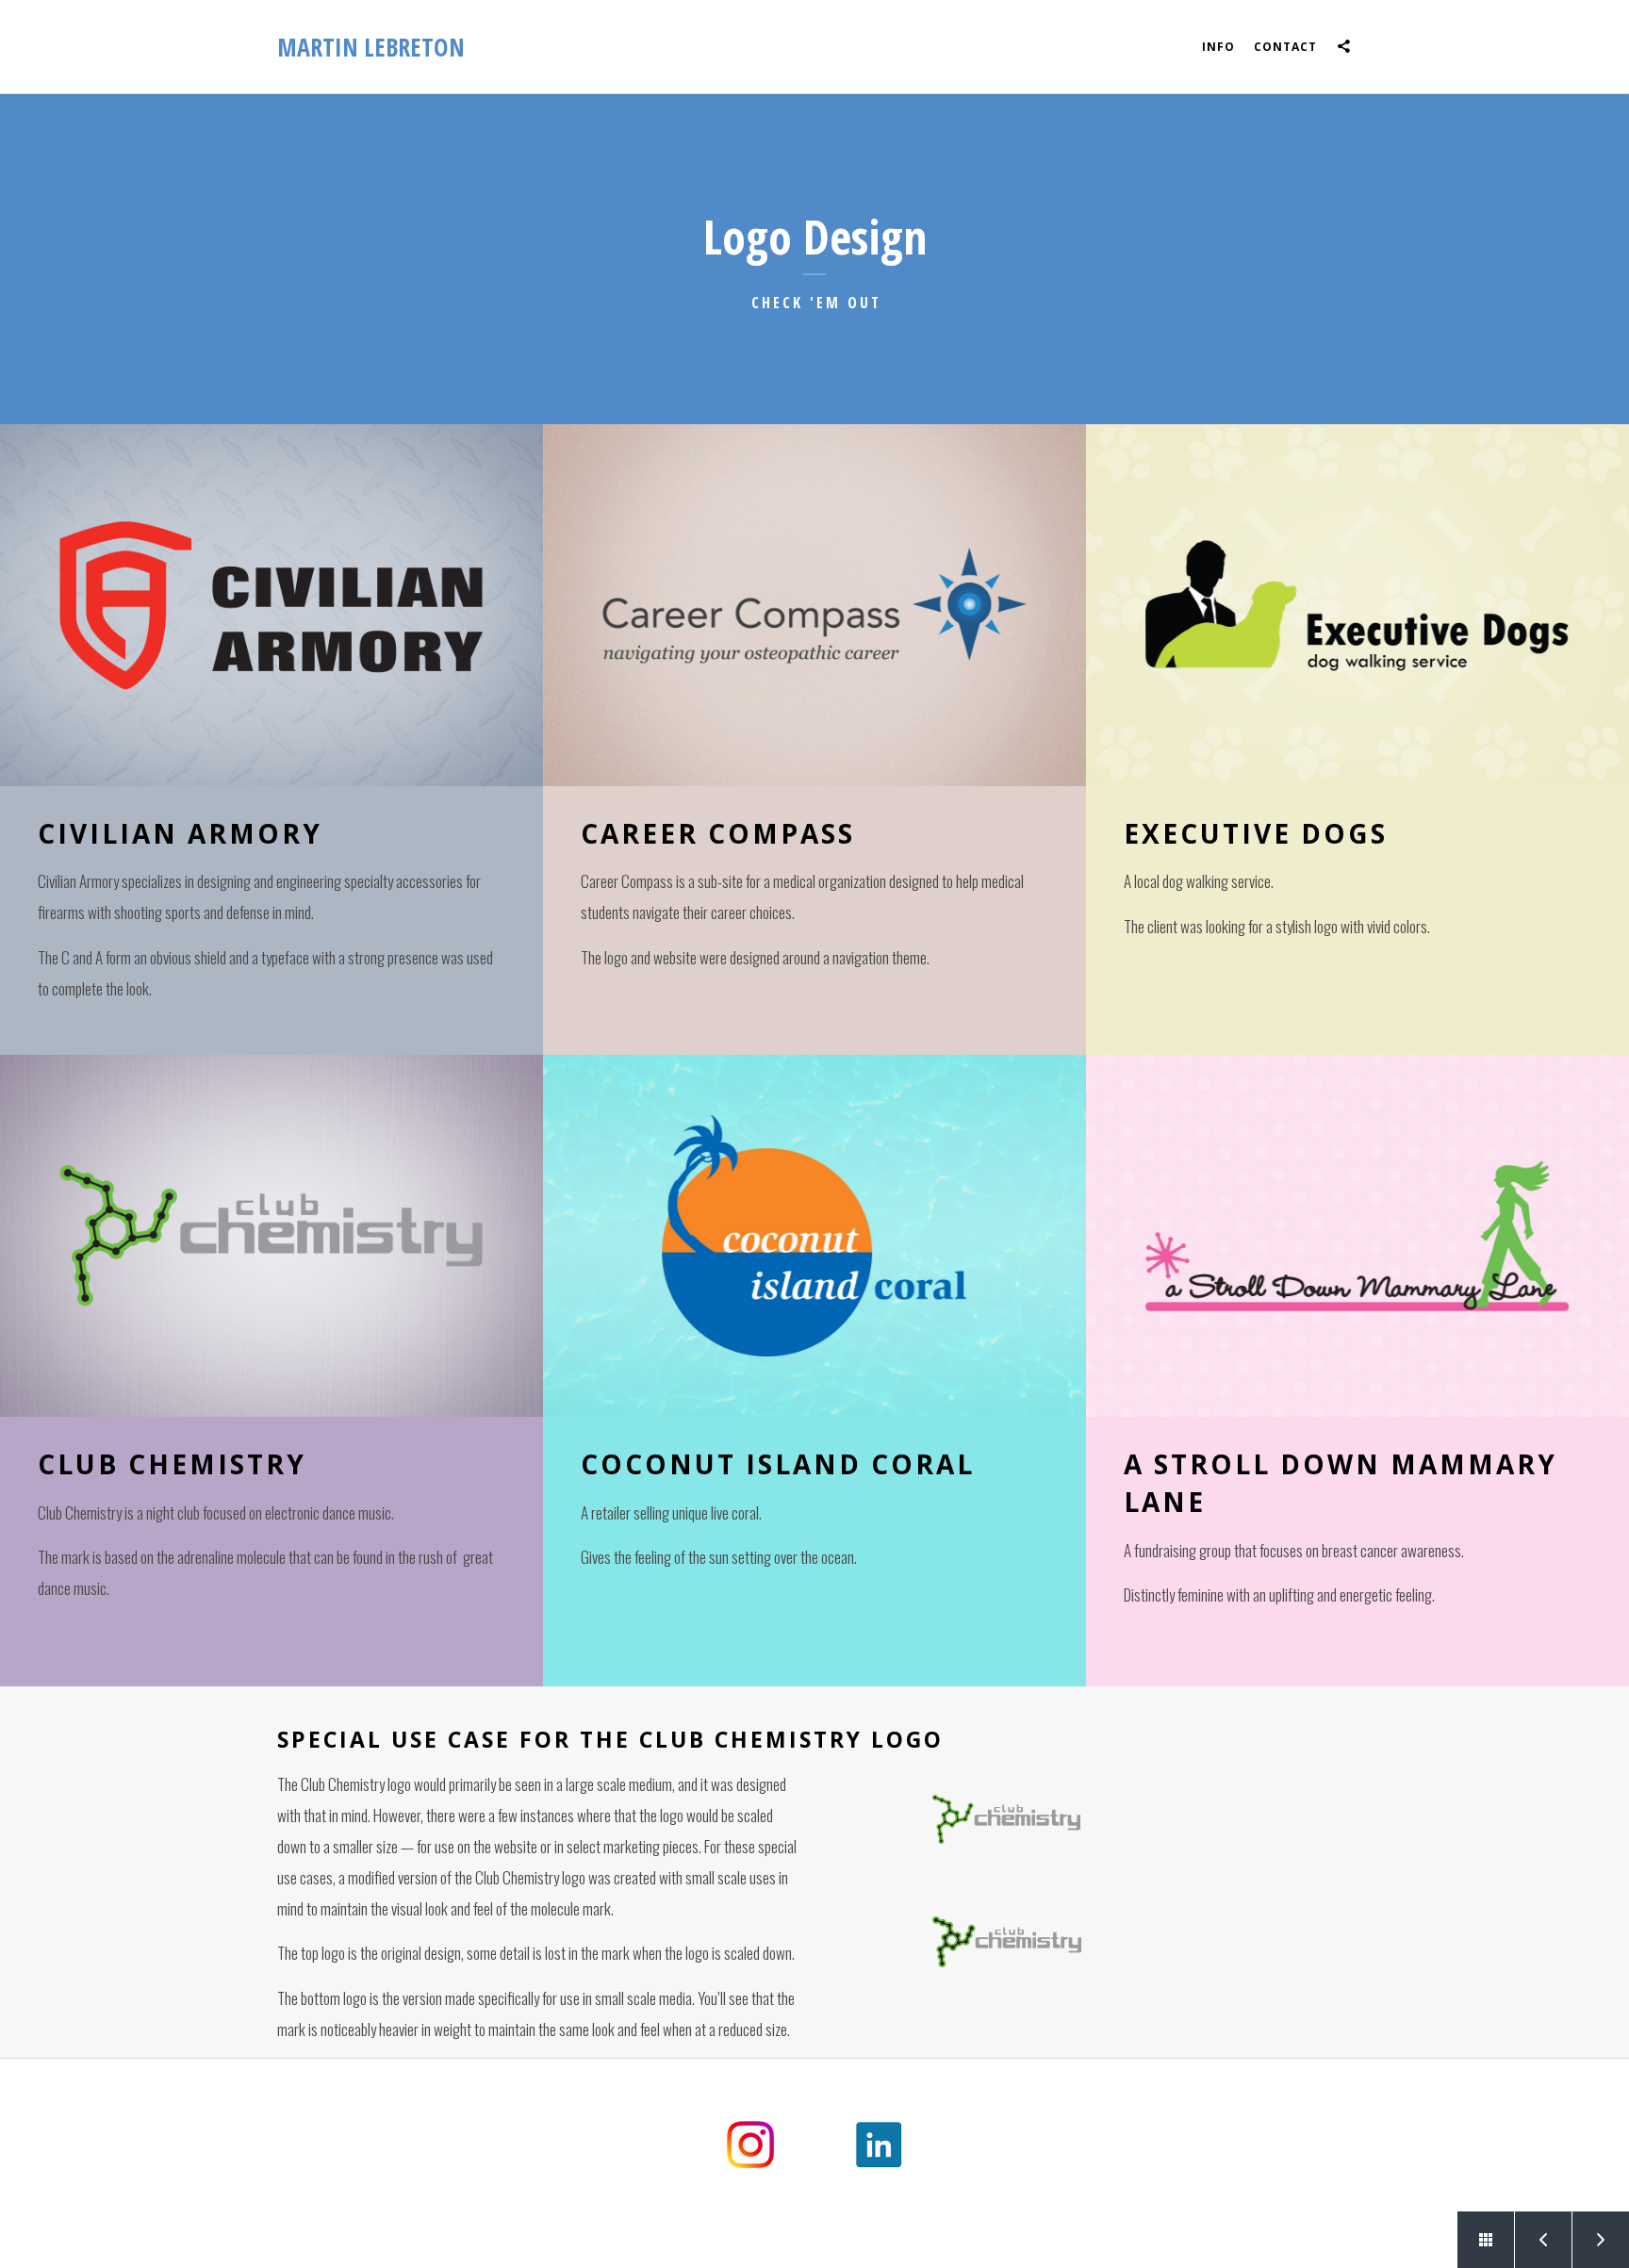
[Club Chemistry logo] (271, 1236)
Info (1218, 47)
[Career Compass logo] (814, 605)
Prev (1543, 2240)
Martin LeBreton (371, 47)
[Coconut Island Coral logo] (814, 1236)
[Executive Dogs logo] (1357, 605)
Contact (1285, 47)
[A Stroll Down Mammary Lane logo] (1357, 1236)
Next (1601, 2240)
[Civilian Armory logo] (271, 605)
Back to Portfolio (1486, 2240)
